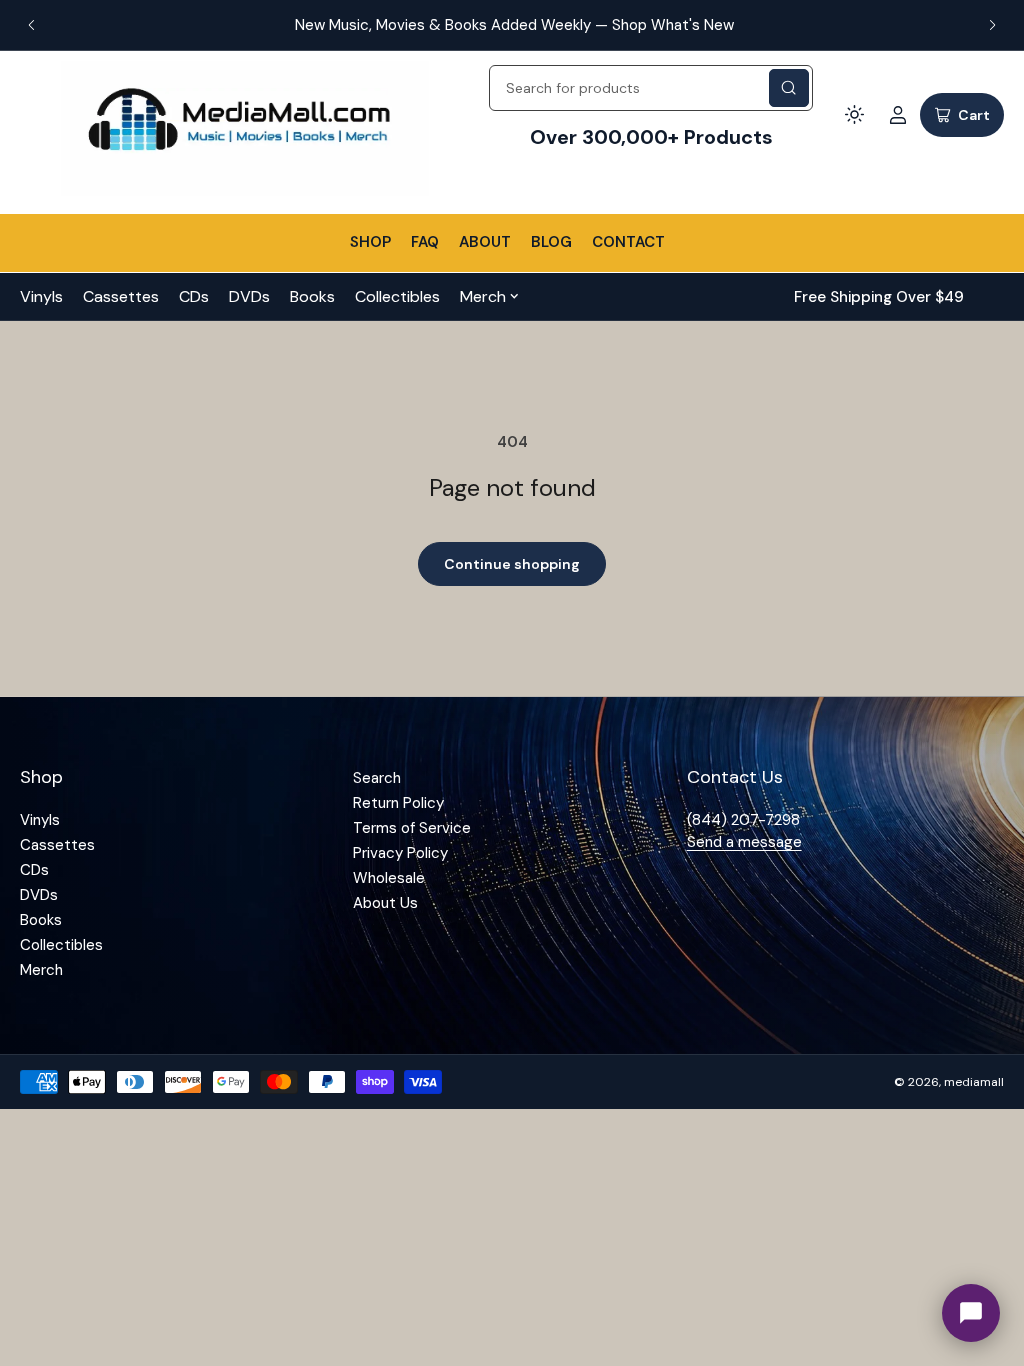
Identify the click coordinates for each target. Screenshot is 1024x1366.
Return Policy (398, 803)
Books (312, 296)
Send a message (744, 842)
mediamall (974, 1082)
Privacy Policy (400, 853)
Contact (628, 242)
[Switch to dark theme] (854, 115)
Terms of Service (412, 828)
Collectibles (397, 296)
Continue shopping (512, 564)
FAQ (425, 242)
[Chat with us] (971, 1313)
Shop (370, 242)
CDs (194, 296)
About (485, 242)
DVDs (249, 296)
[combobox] (651, 88)
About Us (385, 903)
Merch (483, 296)
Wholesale (389, 878)
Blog (551, 242)
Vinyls (41, 296)
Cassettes (121, 296)
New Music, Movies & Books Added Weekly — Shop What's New (512, 25)
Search (377, 778)
